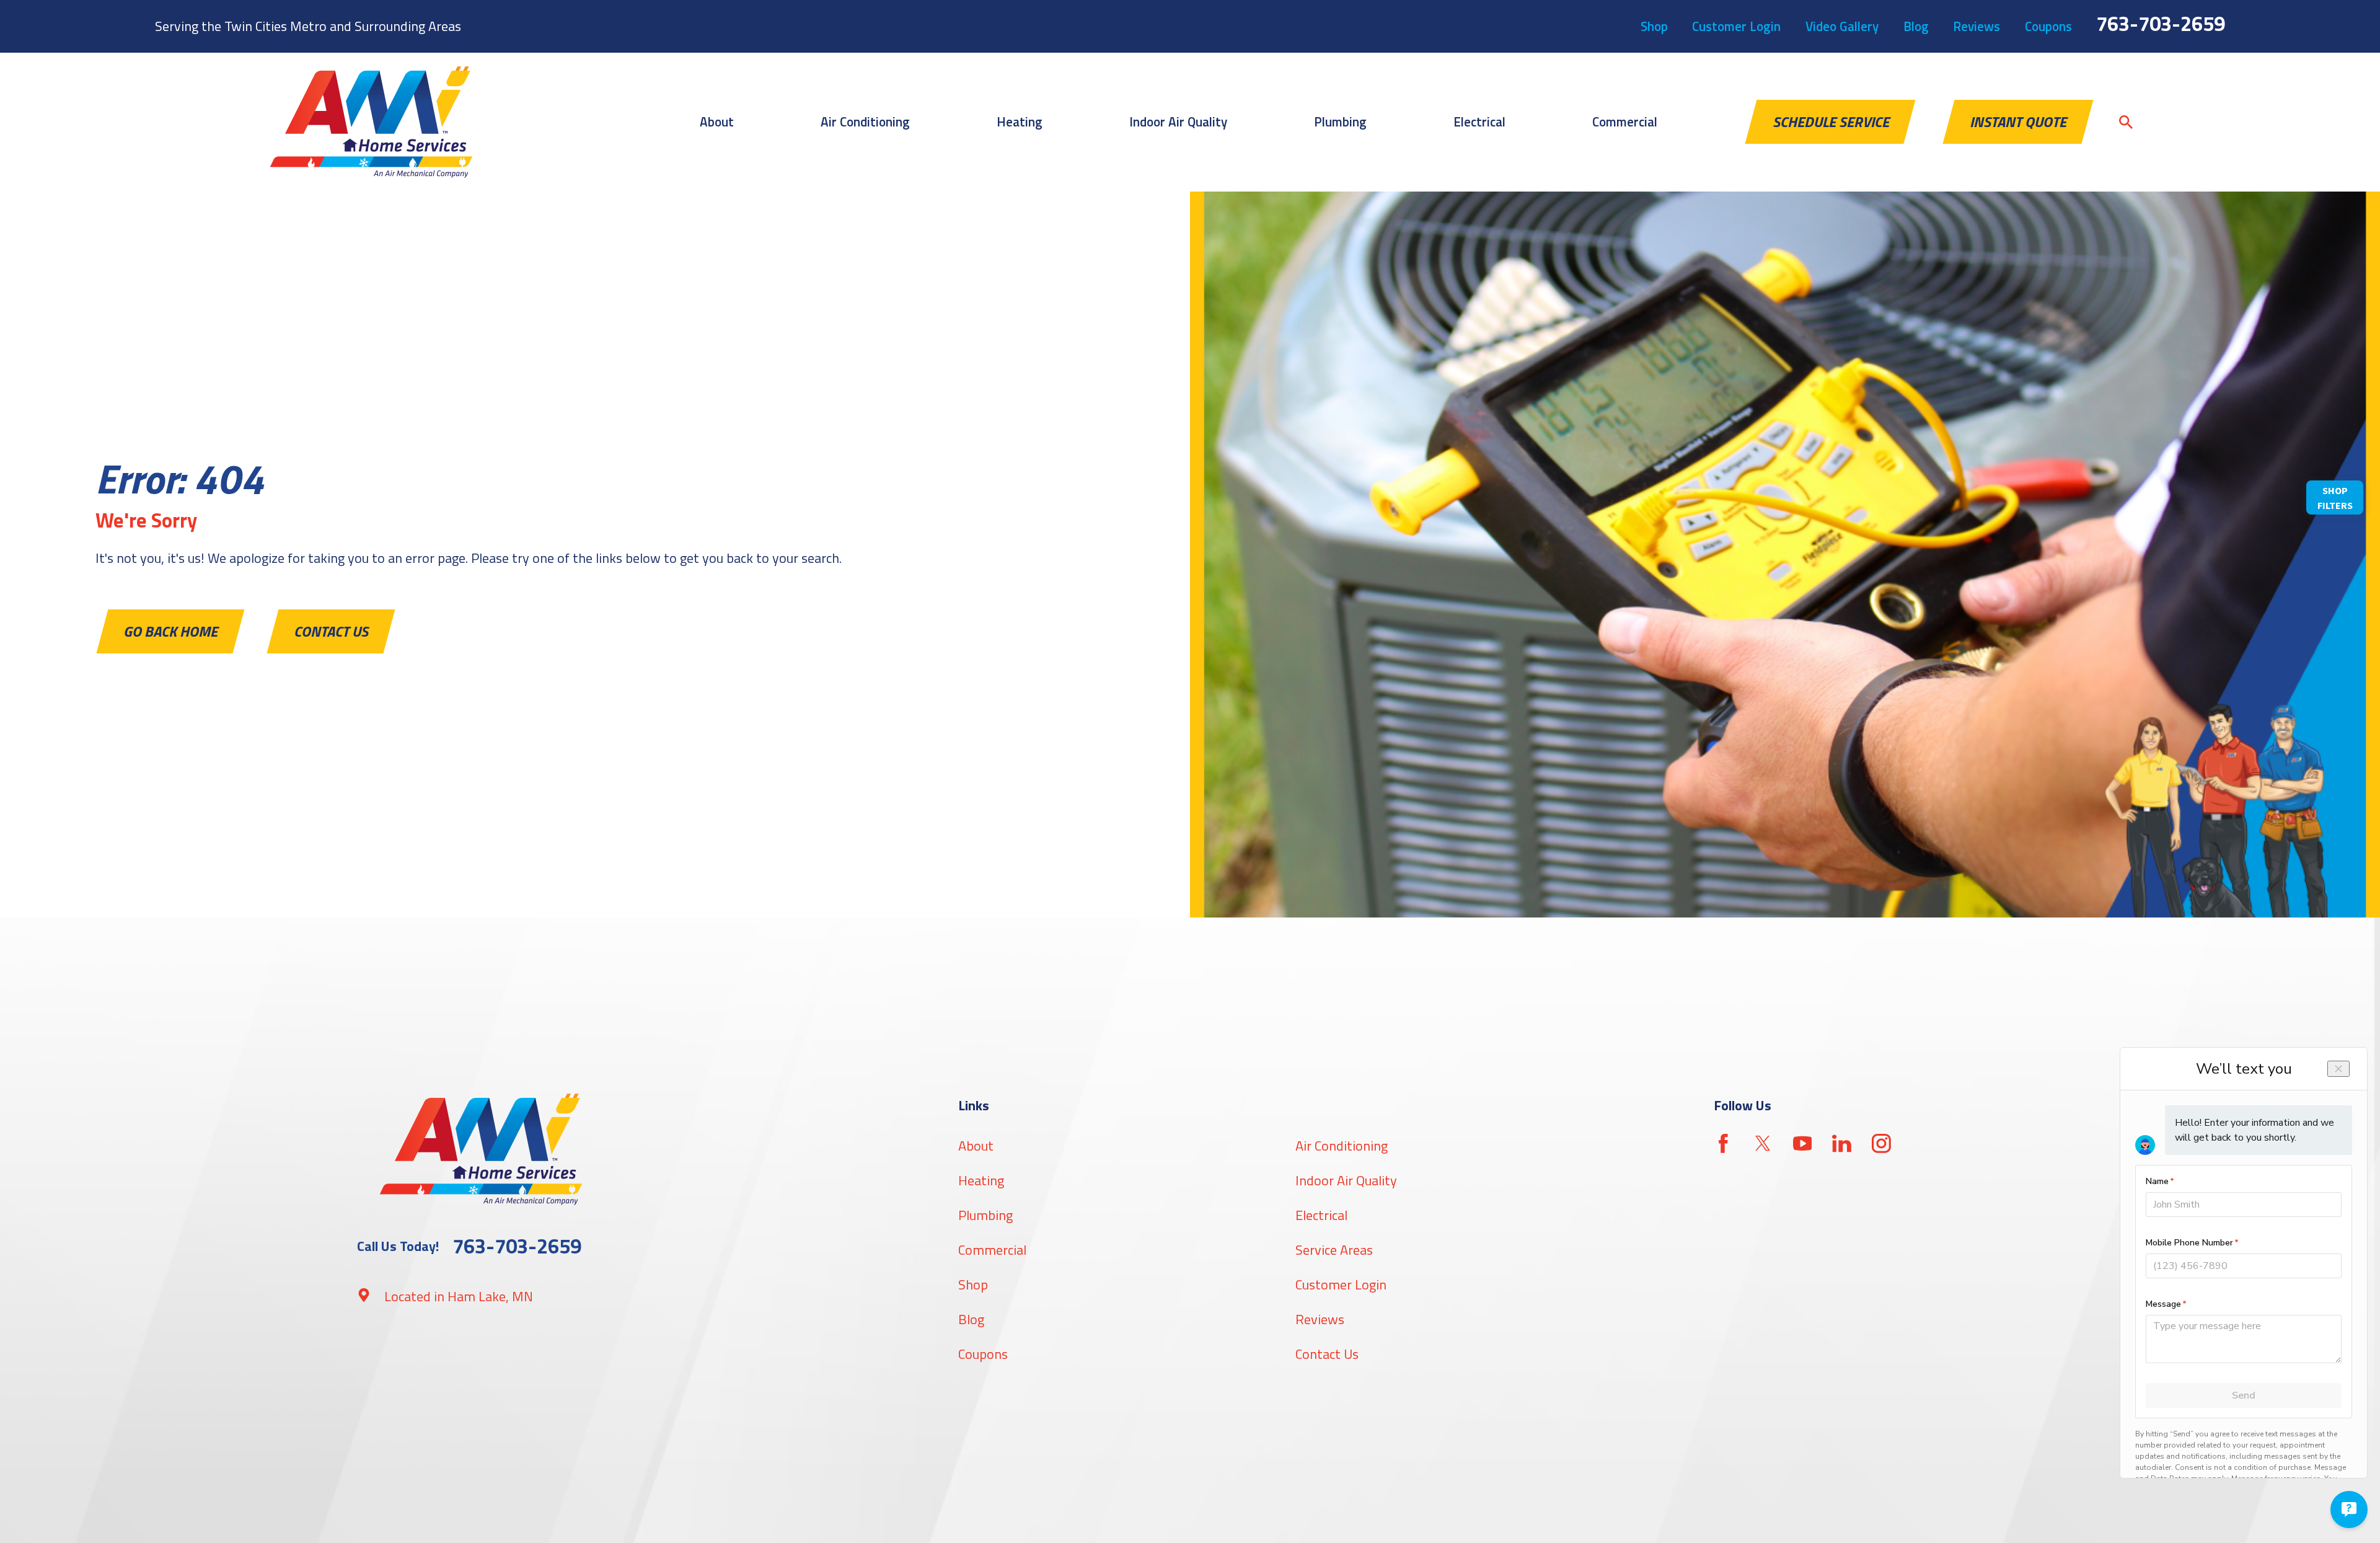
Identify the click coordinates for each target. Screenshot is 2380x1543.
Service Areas (1334, 1250)
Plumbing (985, 1215)
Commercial (992, 1250)
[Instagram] (1881, 1143)
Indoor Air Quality (1346, 1180)
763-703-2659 (2161, 24)
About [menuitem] (717, 122)
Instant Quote (2018, 122)
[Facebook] (1723, 1143)
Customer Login (1736, 26)
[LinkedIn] (1842, 1143)
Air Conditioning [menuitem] (865, 122)
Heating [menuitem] (1020, 122)
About (976, 1146)
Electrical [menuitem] (1479, 122)
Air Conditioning (1342, 1146)
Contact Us (331, 631)
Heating (981, 1180)
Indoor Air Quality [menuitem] (1178, 122)
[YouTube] (1803, 1143)
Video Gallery (1842, 26)
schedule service (1831, 122)
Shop (1654, 26)
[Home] (371, 122)
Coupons (2048, 26)
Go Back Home (170, 631)
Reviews (1977, 26)
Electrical (1321, 1215)
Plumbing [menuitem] (1340, 122)
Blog (1916, 26)
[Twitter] (1763, 1143)
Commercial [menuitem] (1625, 122)
